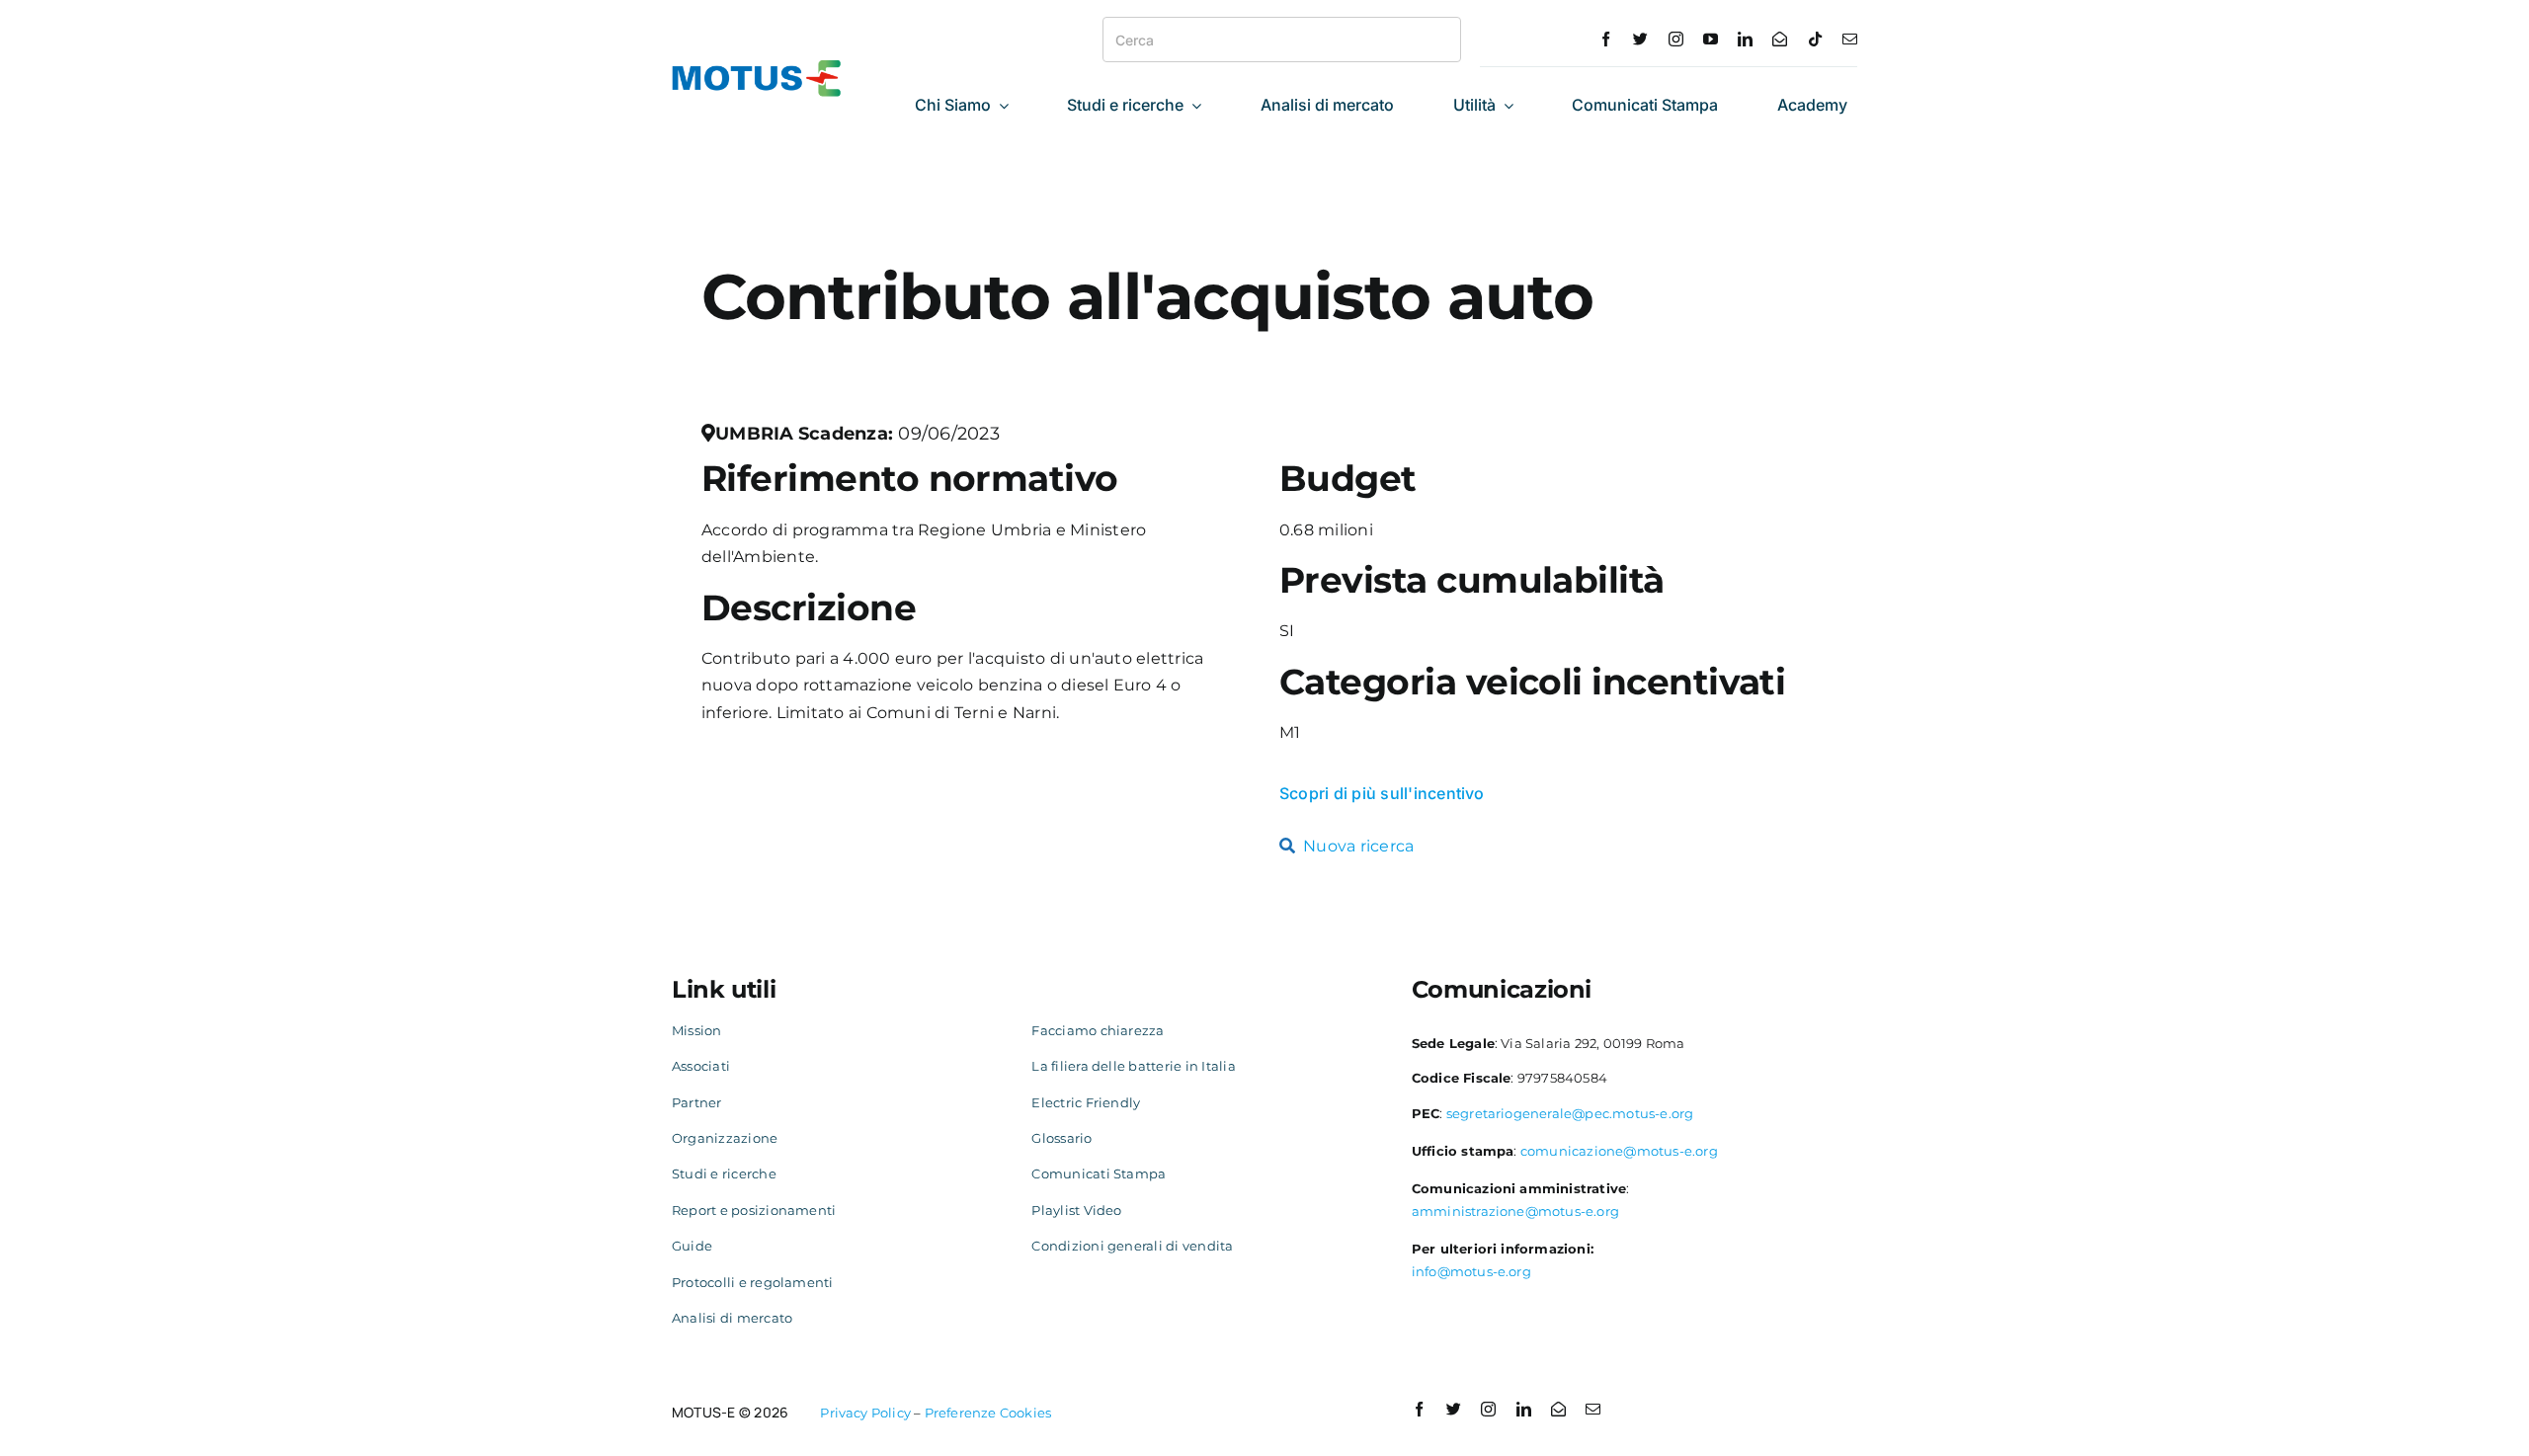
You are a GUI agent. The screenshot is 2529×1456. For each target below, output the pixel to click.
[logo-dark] (757, 68)
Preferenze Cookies (988, 1413)
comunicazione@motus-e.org (1619, 1151)
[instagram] (1676, 39)
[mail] (1850, 39)
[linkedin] (1745, 39)
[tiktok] (1815, 39)
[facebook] (1606, 39)
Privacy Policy (865, 1413)
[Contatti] (1780, 39)
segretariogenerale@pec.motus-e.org (1570, 1113)
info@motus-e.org (1471, 1271)
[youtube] (1711, 39)
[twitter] (1640, 39)
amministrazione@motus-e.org (1515, 1211)
